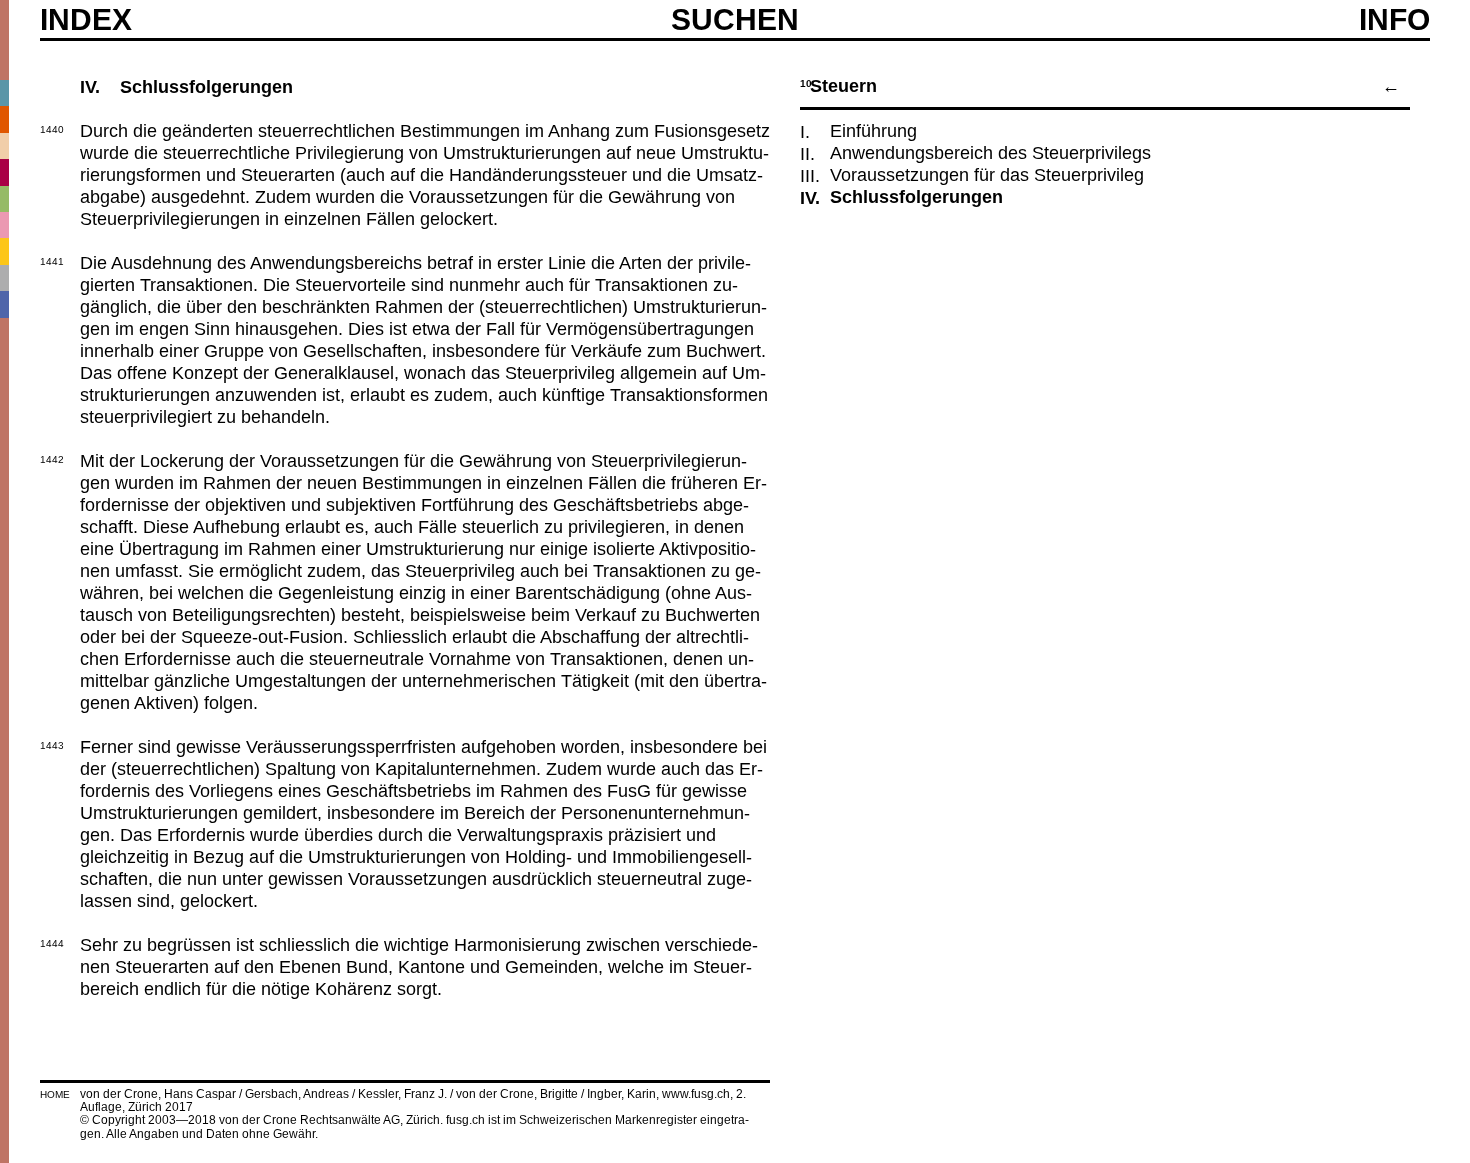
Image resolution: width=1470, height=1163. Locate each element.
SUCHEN (735, 19)
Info (1394, 20)
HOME (55, 1094)
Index (86, 20)
